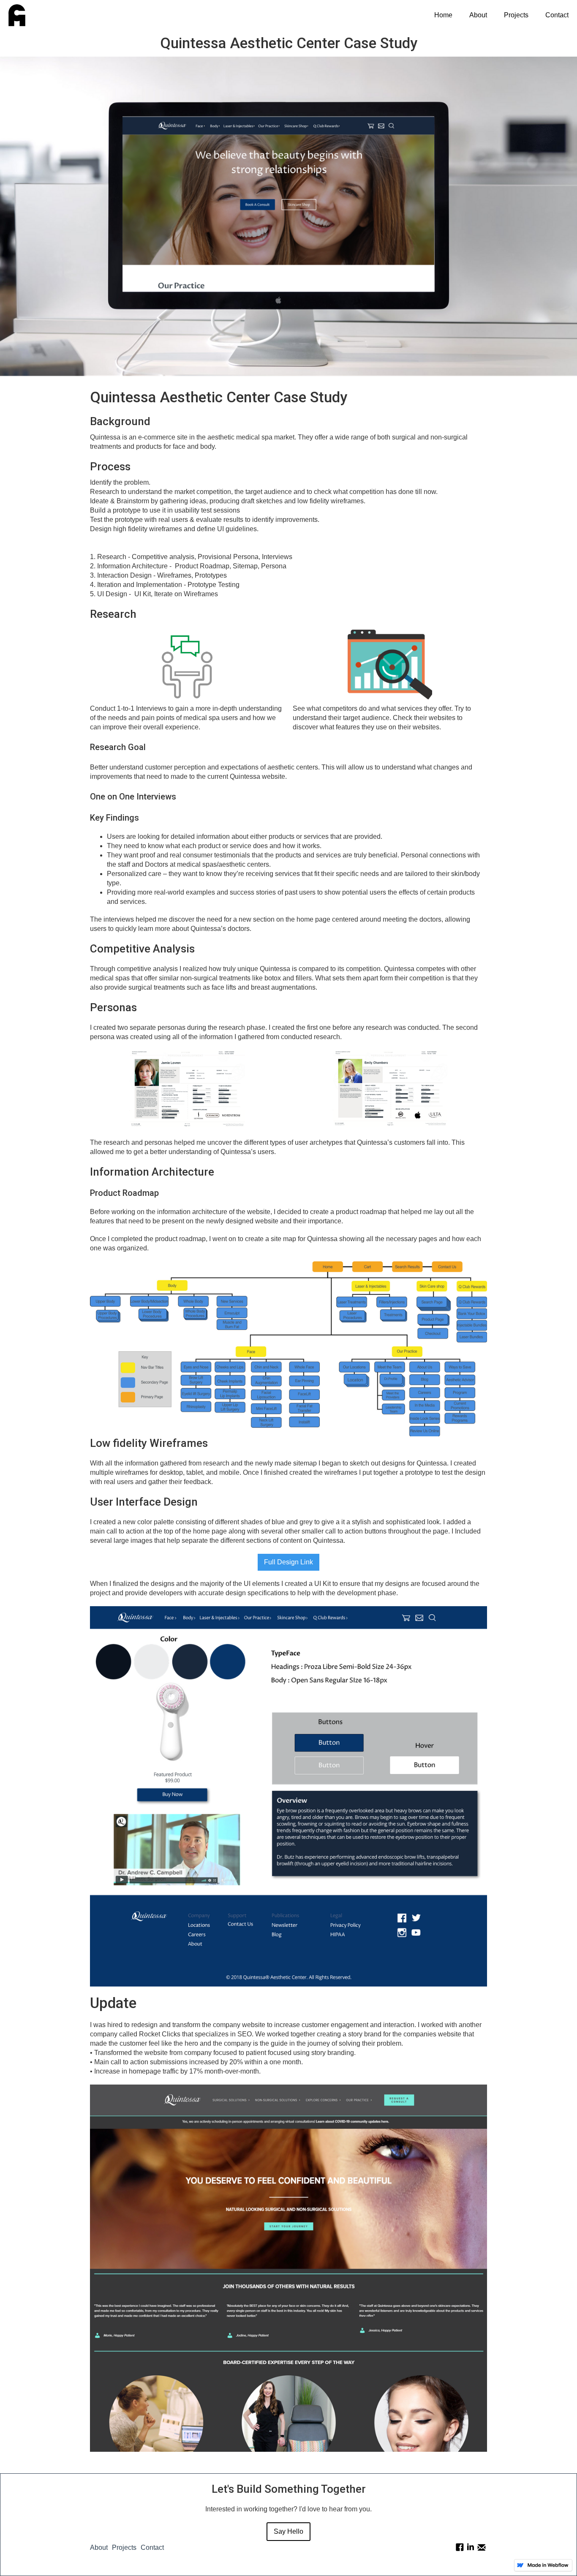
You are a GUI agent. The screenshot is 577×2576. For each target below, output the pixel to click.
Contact (557, 15)
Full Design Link (288, 1562)
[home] (13, 15)
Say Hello (288, 2531)
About (478, 15)
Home (443, 15)
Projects (516, 15)
